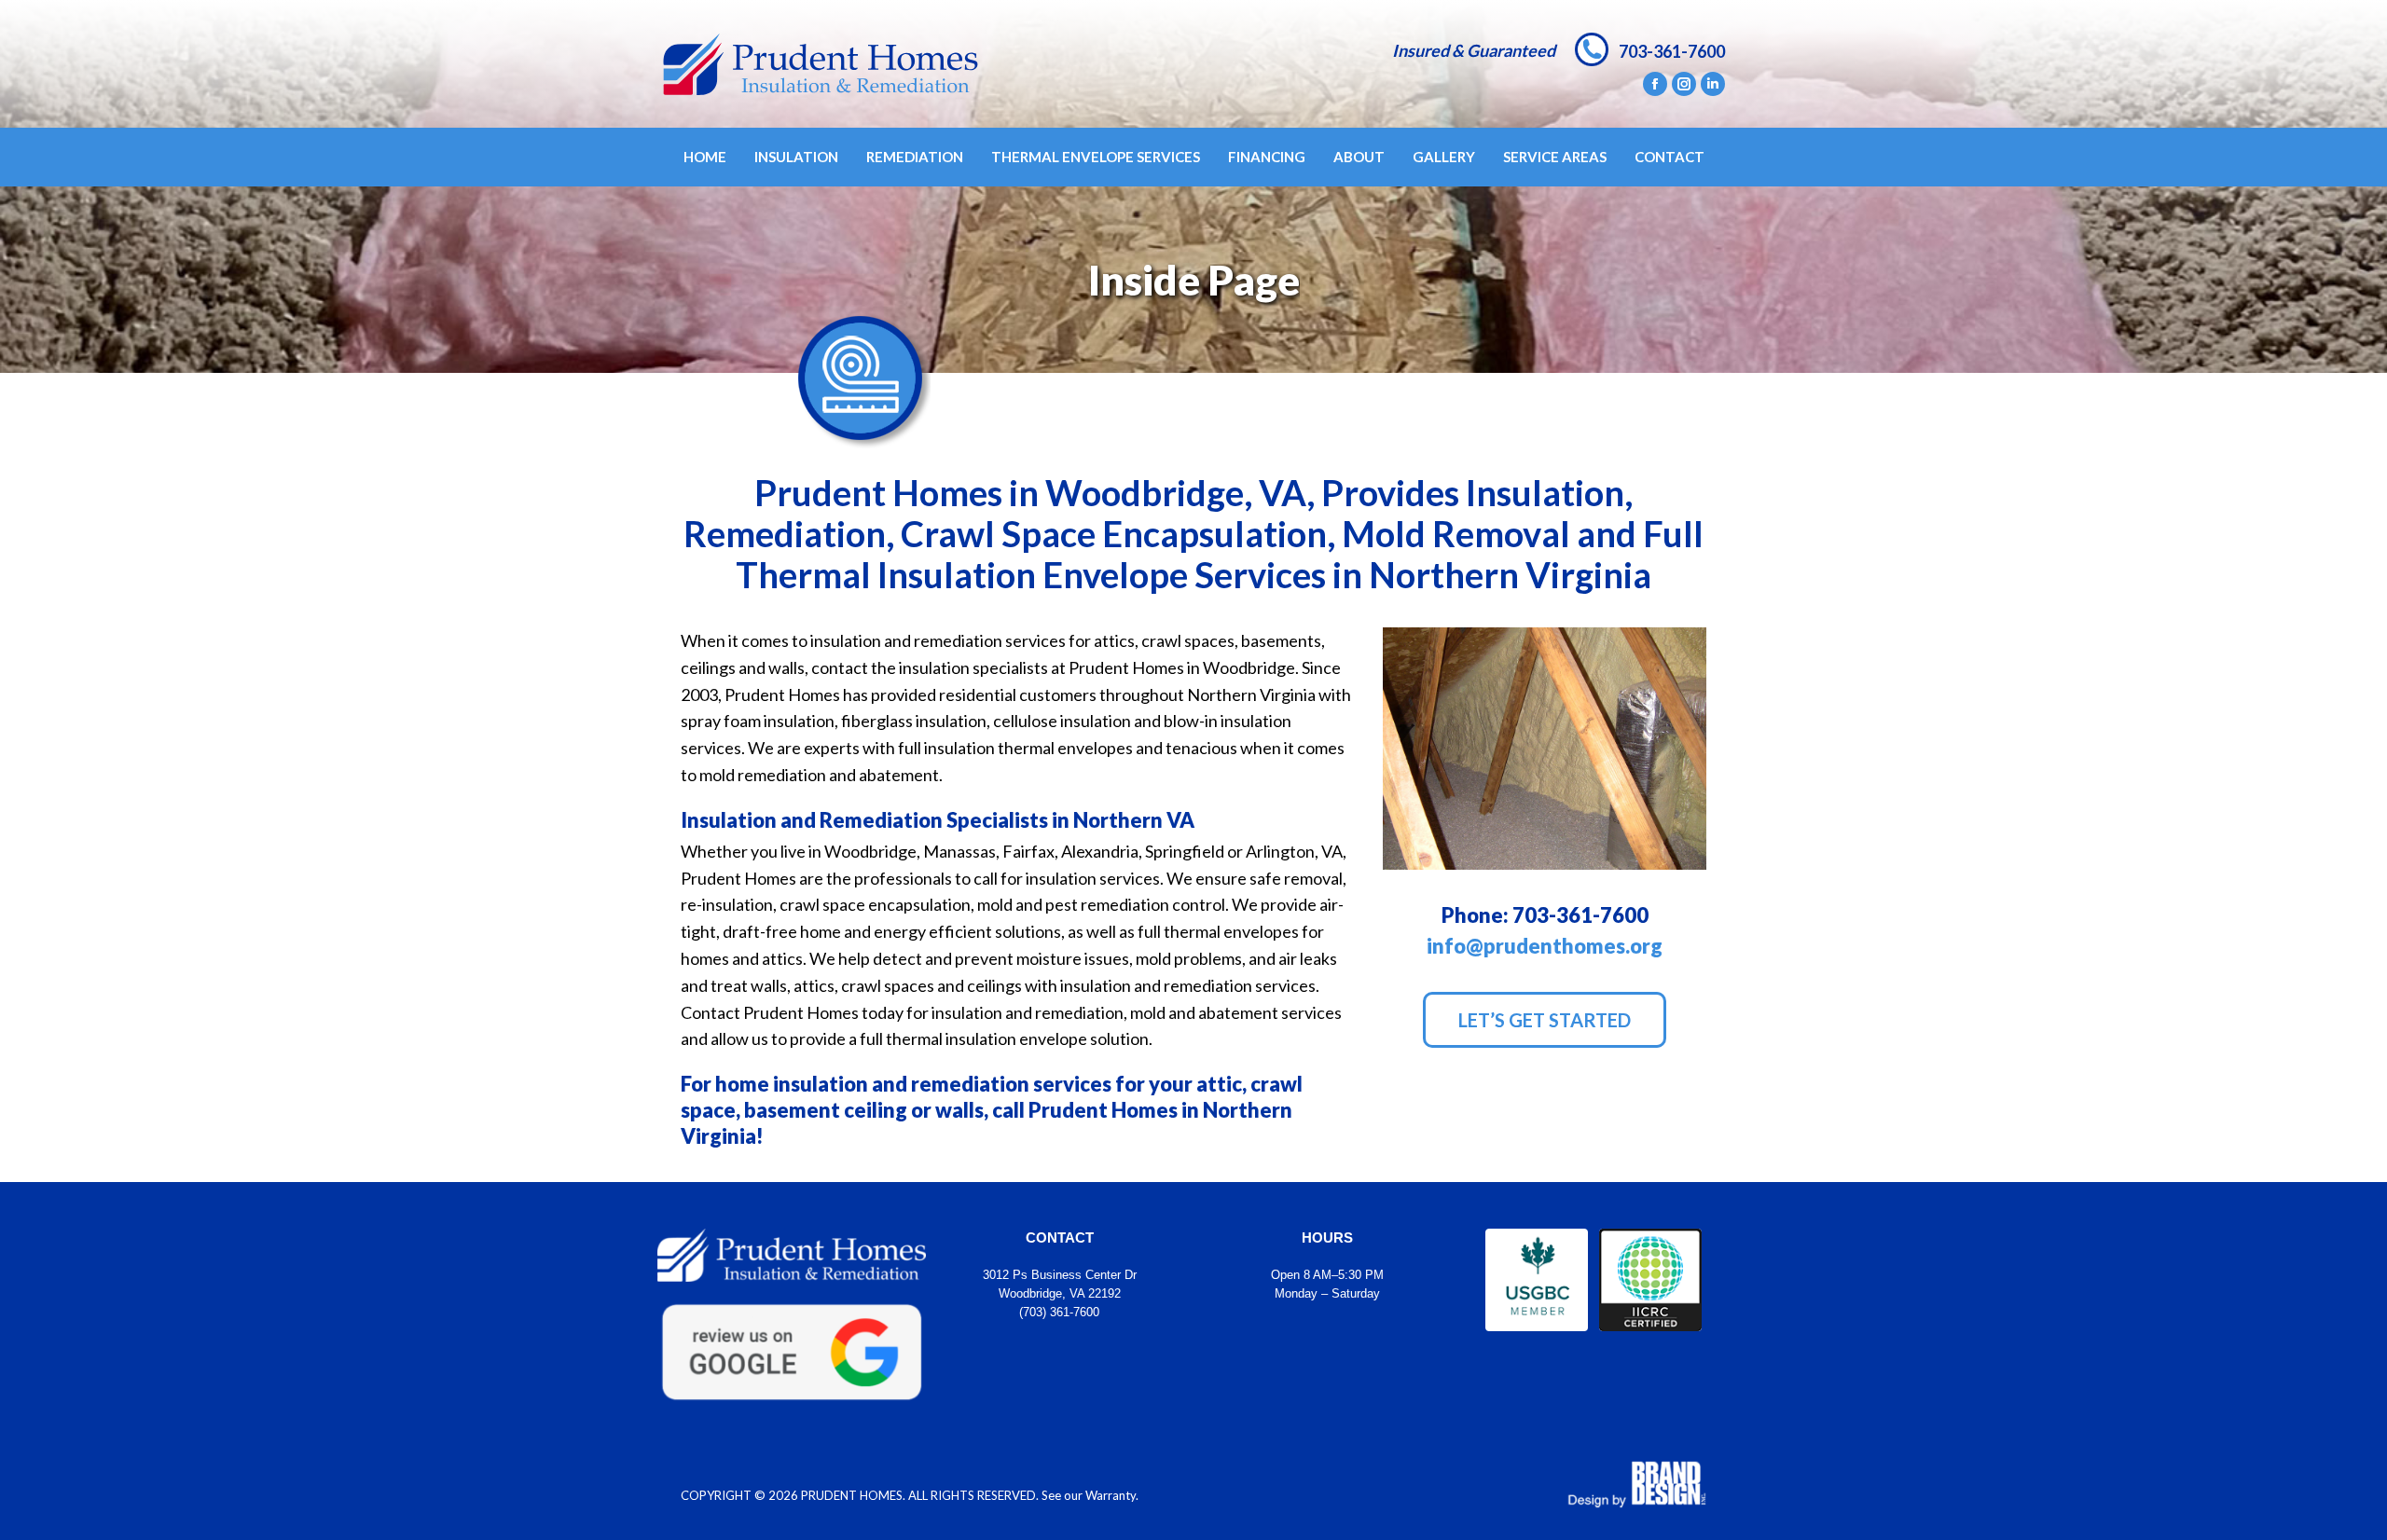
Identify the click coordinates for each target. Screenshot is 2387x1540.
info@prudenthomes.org (1545, 946)
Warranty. (1112, 1495)
